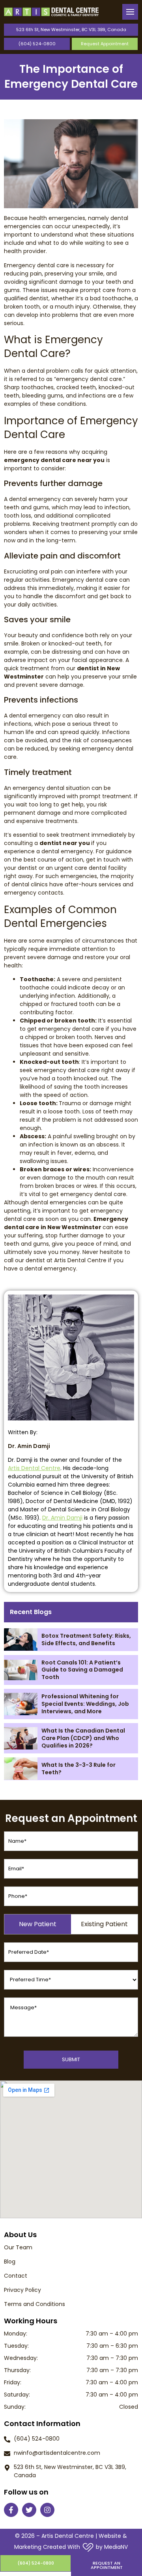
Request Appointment (105, 44)
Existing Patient (104, 1924)
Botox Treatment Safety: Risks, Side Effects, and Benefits (86, 1639)
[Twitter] (29, 2510)
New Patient (38, 1924)
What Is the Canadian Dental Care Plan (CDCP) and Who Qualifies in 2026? (83, 1738)
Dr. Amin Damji (62, 1518)
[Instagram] (47, 2510)
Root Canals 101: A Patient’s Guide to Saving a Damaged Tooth (82, 1670)
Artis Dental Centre (34, 1468)
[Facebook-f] (11, 2510)
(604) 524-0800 (37, 44)
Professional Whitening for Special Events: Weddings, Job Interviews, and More (85, 1704)
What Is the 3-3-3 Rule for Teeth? (78, 1769)
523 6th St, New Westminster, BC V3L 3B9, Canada (71, 30)
